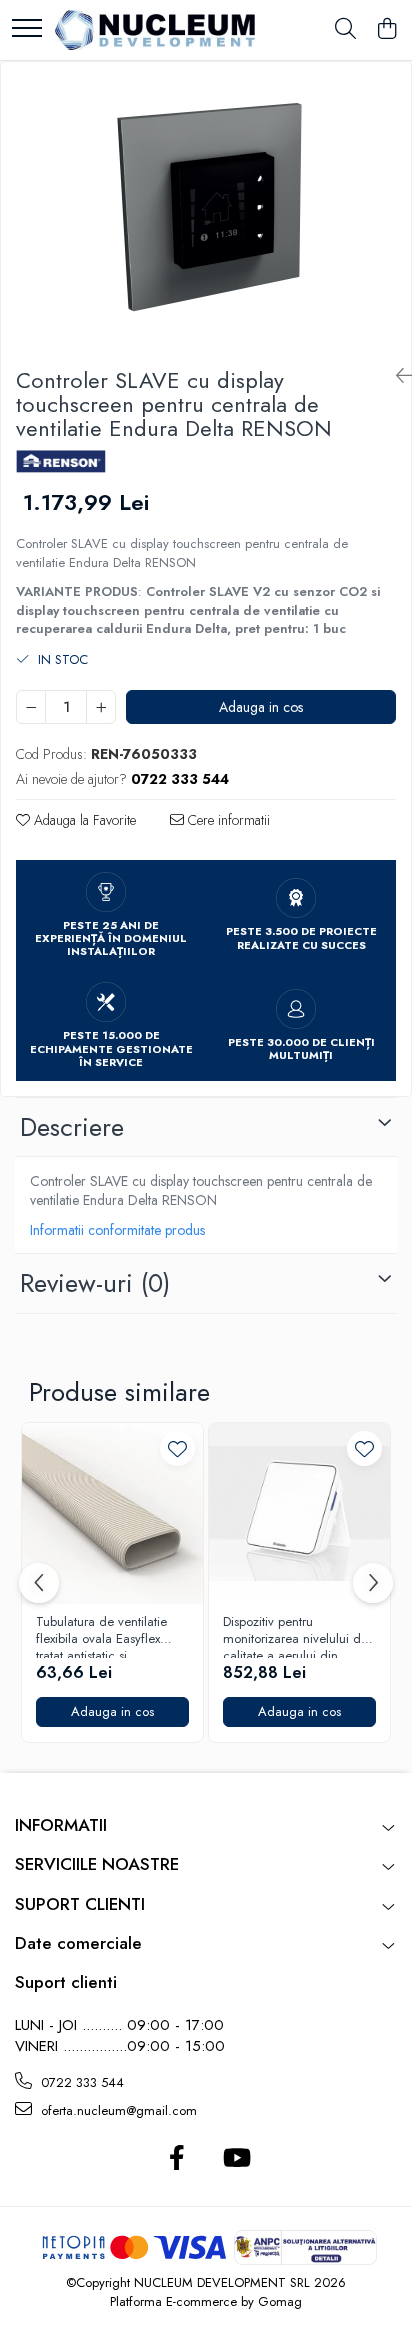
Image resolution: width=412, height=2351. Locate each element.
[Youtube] (235, 2159)
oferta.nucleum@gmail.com (117, 2110)
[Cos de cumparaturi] (386, 30)
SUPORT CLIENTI (80, 1904)
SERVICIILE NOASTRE (97, 1864)
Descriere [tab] (72, 1127)
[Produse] (27, 29)
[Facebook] (176, 2159)
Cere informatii (227, 820)
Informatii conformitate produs (117, 1230)
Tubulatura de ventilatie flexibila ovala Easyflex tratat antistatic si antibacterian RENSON (101, 1636)
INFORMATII (61, 1825)
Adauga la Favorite (83, 820)
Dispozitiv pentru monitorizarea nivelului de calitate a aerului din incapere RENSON (295, 1636)
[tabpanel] (206, 206)
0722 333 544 (80, 2082)
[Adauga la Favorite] (177, 1448)
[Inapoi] (396, 376)
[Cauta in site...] (345, 30)
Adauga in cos (261, 707)
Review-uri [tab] (95, 1283)
